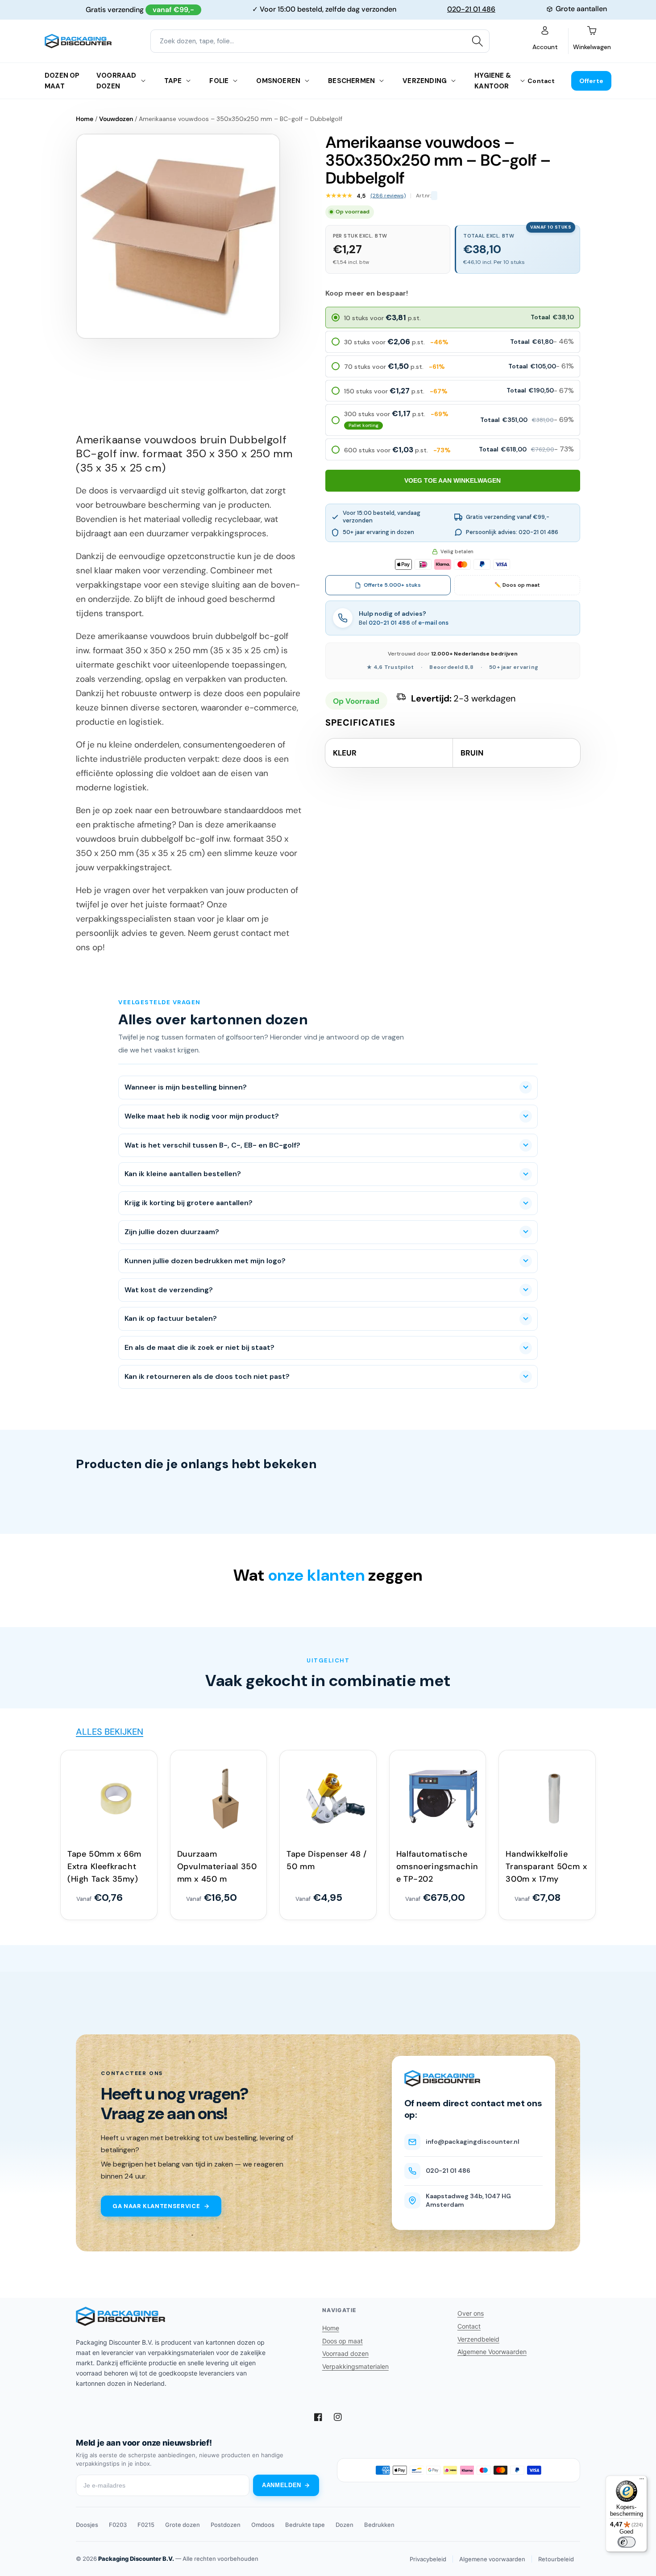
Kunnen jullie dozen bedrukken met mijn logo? (205, 1261)
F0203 (118, 2525)
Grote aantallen (581, 9)
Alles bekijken (110, 1732)
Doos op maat (343, 2341)
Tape (173, 81)
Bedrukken (379, 2525)
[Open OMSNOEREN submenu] (307, 81)
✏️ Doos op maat (517, 585)
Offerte (591, 81)
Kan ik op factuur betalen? (171, 1318)
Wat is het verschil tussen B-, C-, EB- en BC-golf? (212, 1145)
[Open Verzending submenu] (453, 81)
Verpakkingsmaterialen (355, 2366)
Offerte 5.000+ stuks (392, 585)
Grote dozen (183, 2525)
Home (85, 119)
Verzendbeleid (478, 2339)
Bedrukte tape (305, 2525)
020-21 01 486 (471, 9)
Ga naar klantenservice (156, 2206)
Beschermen (351, 81)
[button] (453, 317)
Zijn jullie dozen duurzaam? (172, 1232)
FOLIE (219, 81)
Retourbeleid (556, 2559)
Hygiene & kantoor (493, 81)
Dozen (345, 2525)
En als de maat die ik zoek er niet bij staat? (199, 1347)
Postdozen (226, 2525)
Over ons (471, 2313)
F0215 (146, 2525)
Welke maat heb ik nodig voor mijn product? (202, 1116)
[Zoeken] (477, 41)
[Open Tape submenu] (188, 81)
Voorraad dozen (116, 81)
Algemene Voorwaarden (492, 2352)
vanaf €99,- (173, 10)
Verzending (425, 81)
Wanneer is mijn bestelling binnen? (186, 1087)
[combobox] (320, 41)
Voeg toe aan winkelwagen (453, 480)
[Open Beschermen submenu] (382, 81)
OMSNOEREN (278, 81)
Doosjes (87, 2525)
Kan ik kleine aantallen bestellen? (183, 1174)
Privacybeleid (428, 2559)
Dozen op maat (62, 81)
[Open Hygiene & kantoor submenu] (523, 81)
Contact (541, 81)
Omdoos (263, 2525)
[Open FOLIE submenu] (235, 81)
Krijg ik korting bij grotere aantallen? (189, 1203)
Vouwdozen (116, 119)
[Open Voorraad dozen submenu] (143, 81)
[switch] (627, 2542)
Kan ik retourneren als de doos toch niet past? (207, 1376)
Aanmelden (282, 2485)
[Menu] (642, 2481)
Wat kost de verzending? (169, 1290)
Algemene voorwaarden (492, 2559)
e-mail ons (433, 623)
